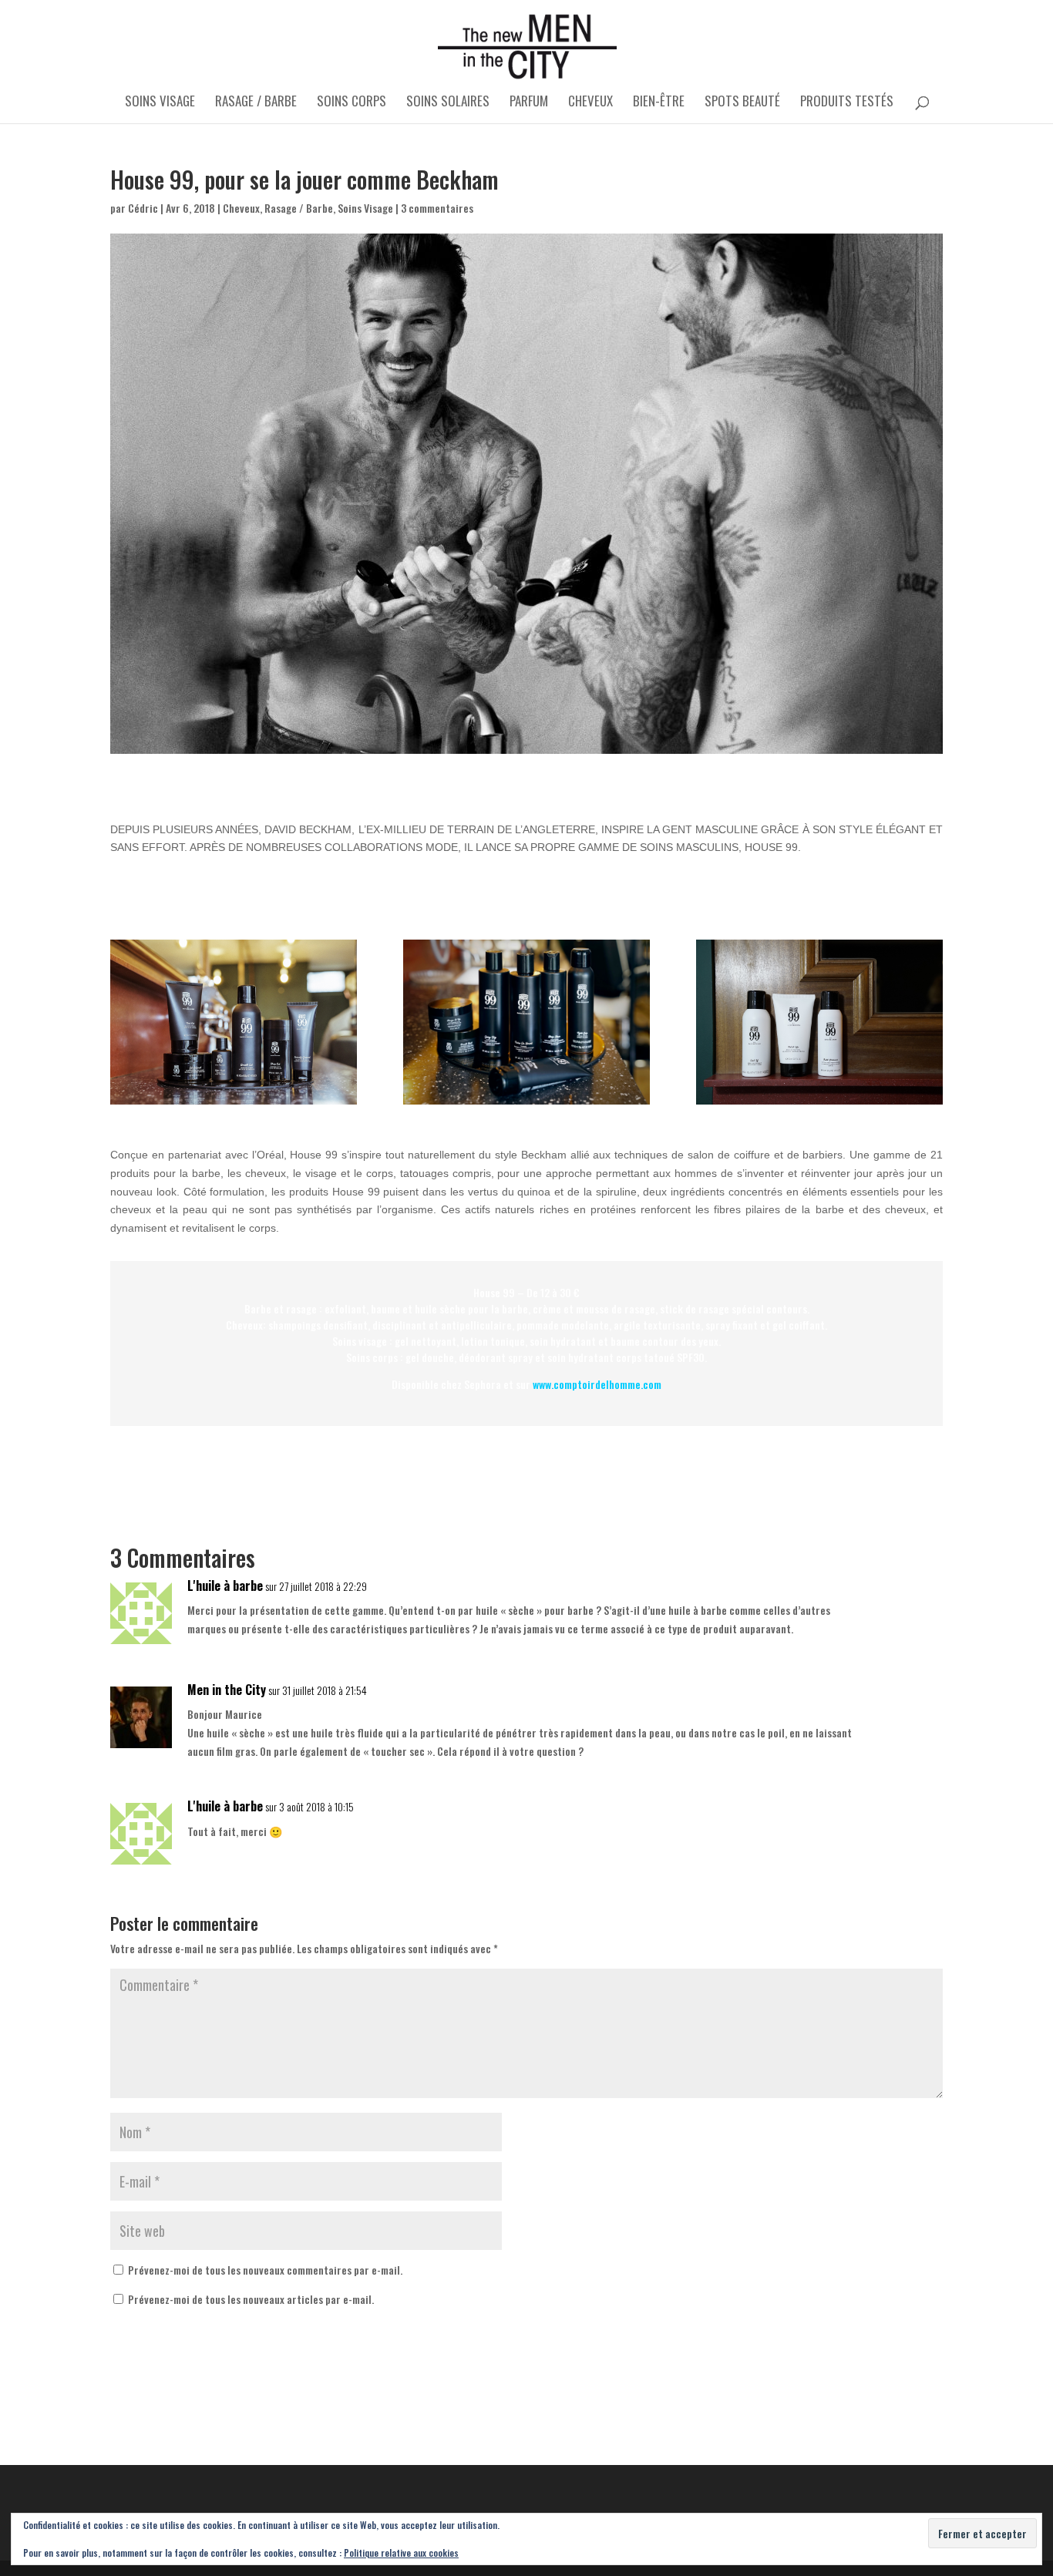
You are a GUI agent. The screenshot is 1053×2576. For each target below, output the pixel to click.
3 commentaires (437, 208)
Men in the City (227, 1690)
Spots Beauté (742, 103)
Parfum (529, 103)
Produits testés (847, 103)
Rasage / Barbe (256, 103)
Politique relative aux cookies (401, 2552)
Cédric (143, 208)
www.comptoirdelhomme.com (597, 1384)
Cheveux (590, 103)
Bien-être (659, 103)
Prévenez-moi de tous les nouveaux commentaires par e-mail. (265, 2270)
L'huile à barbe (225, 1586)
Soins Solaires (448, 103)
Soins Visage (160, 103)
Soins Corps (352, 103)
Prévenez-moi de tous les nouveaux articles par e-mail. (251, 2299)
